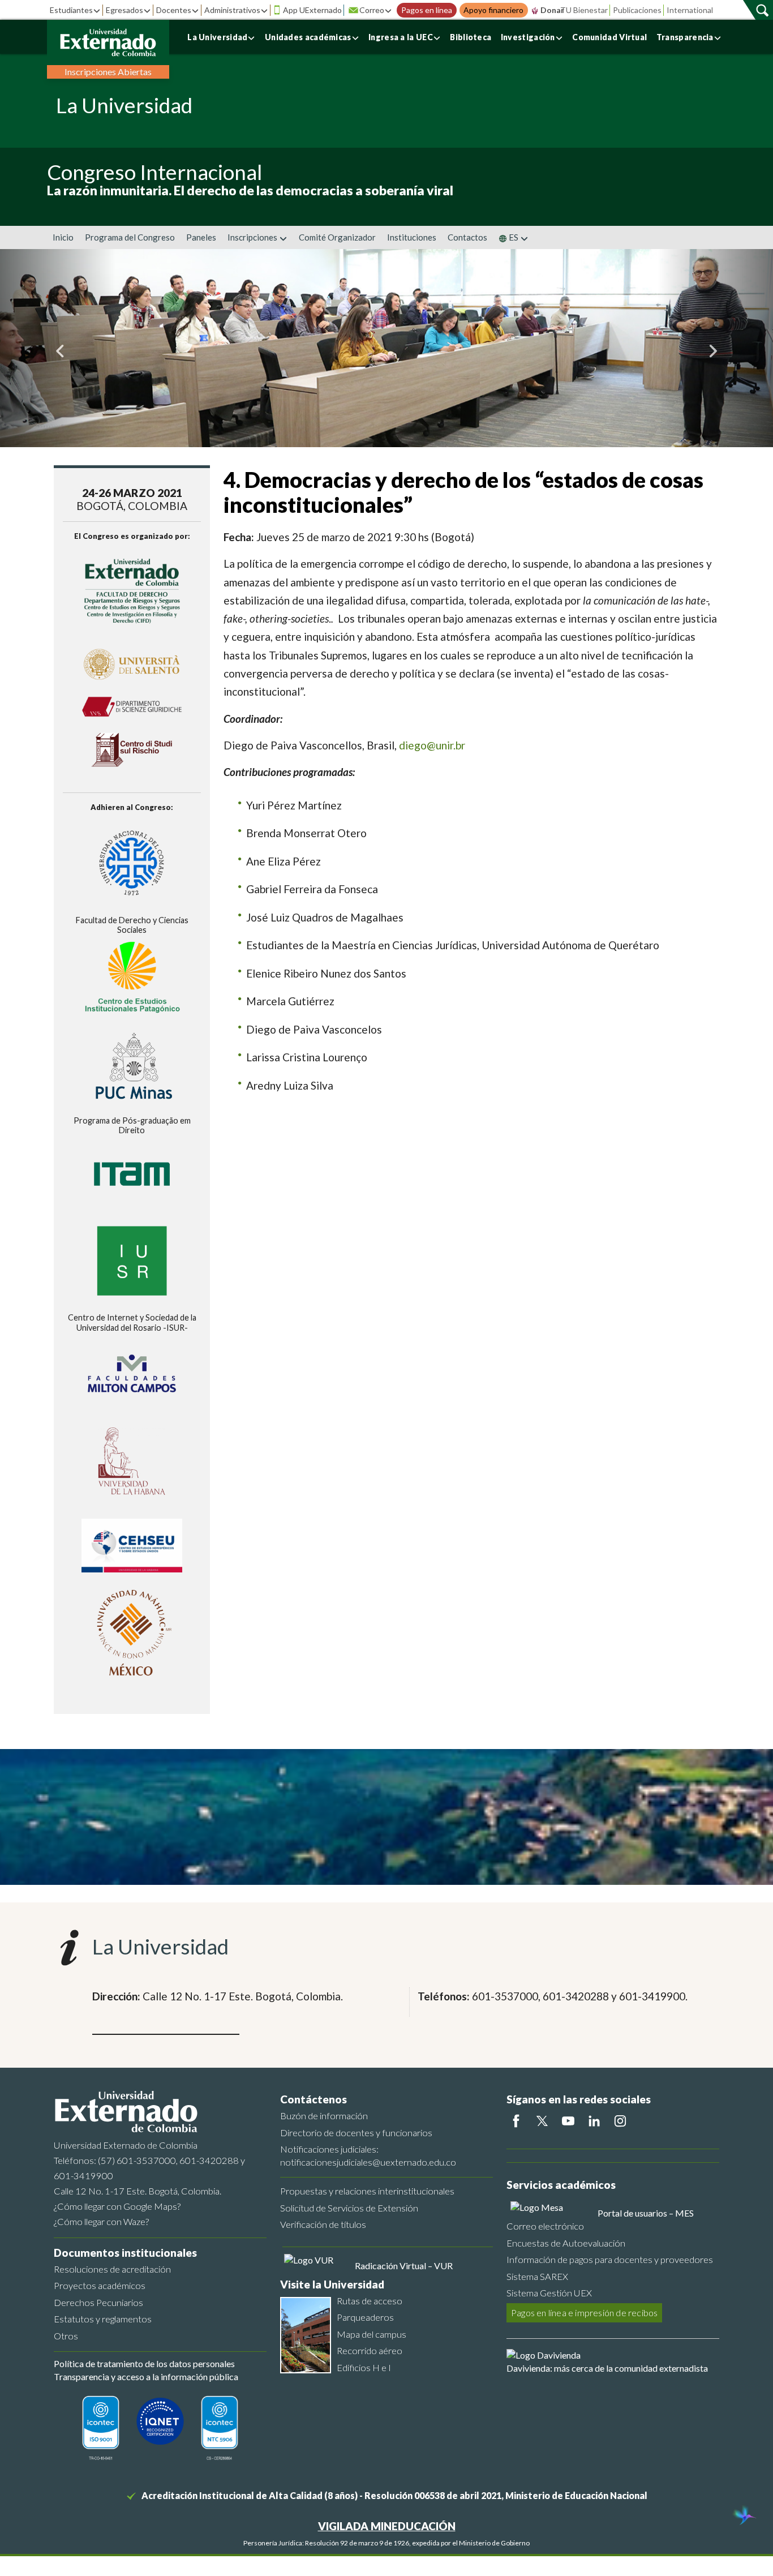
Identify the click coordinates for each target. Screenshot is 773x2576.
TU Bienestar (584, 10)
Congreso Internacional (155, 172)
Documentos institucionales (125, 2253)
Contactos (467, 237)
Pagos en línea (427, 10)
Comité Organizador (337, 237)
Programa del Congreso (130, 237)
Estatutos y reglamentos (103, 2319)
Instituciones (412, 237)
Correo (372, 10)
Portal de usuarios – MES (646, 2213)
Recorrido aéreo (370, 2350)
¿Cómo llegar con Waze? (101, 2221)
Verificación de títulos (323, 2224)
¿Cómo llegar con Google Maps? (117, 2206)
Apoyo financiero (493, 10)
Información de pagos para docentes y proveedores (610, 2259)
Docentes (174, 10)
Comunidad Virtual (609, 37)
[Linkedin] (594, 2121)
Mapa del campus (372, 2334)
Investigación (528, 37)
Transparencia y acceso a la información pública (146, 2376)
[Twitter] (542, 2121)
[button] (58, 348)
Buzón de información (324, 2116)
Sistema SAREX (537, 2276)
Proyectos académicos (100, 2285)
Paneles (201, 237)
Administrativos (232, 10)
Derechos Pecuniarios (98, 2302)
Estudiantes (71, 10)
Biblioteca (471, 37)
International (690, 10)
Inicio (63, 237)
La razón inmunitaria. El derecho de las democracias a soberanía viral (250, 190)
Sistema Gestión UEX (549, 2293)
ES (514, 237)
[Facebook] (516, 2121)
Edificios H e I (364, 2367)
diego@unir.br (432, 745)
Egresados (124, 10)
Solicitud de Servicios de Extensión (349, 2208)
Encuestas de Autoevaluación (566, 2243)
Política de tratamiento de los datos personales (144, 2363)
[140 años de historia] (744, 2517)
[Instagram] (620, 2121)
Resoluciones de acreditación (112, 2269)
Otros (66, 2336)
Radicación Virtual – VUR (404, 2266)
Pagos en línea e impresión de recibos (584, 2313)
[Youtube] (568, 2121)
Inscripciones (253, 237)
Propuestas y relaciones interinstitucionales (367, 2191)
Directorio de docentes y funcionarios (356, 2133)
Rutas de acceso (370, 2301)
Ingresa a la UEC (401, 37)
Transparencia (685, 37)
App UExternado (312, 10)
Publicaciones (637, 10)
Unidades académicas (308, 37)
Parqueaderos (365, 2317)
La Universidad (217, 37)
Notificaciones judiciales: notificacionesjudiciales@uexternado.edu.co (368, 2155)
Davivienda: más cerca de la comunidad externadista (607, 2368)
